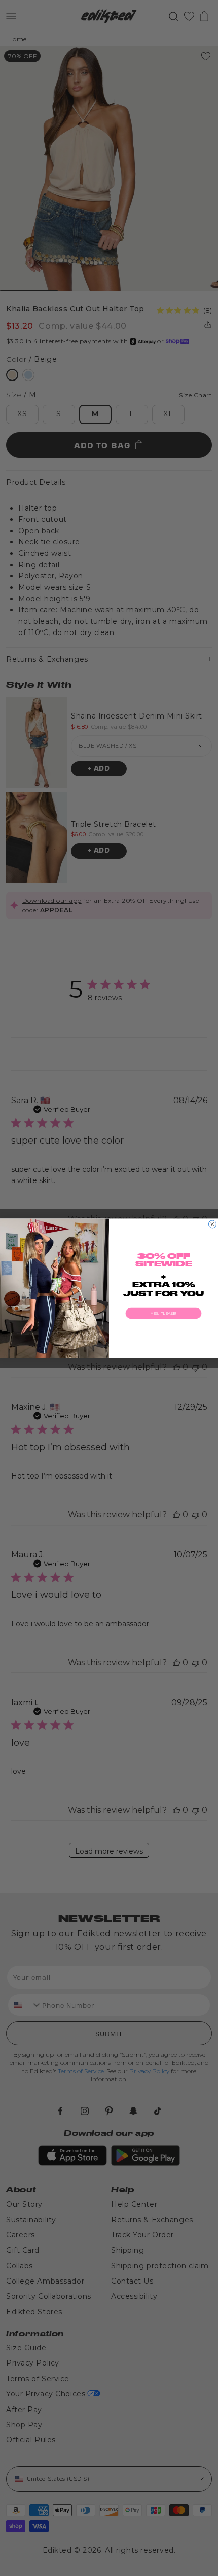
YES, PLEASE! (163, 1313)
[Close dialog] (213, 1224)
